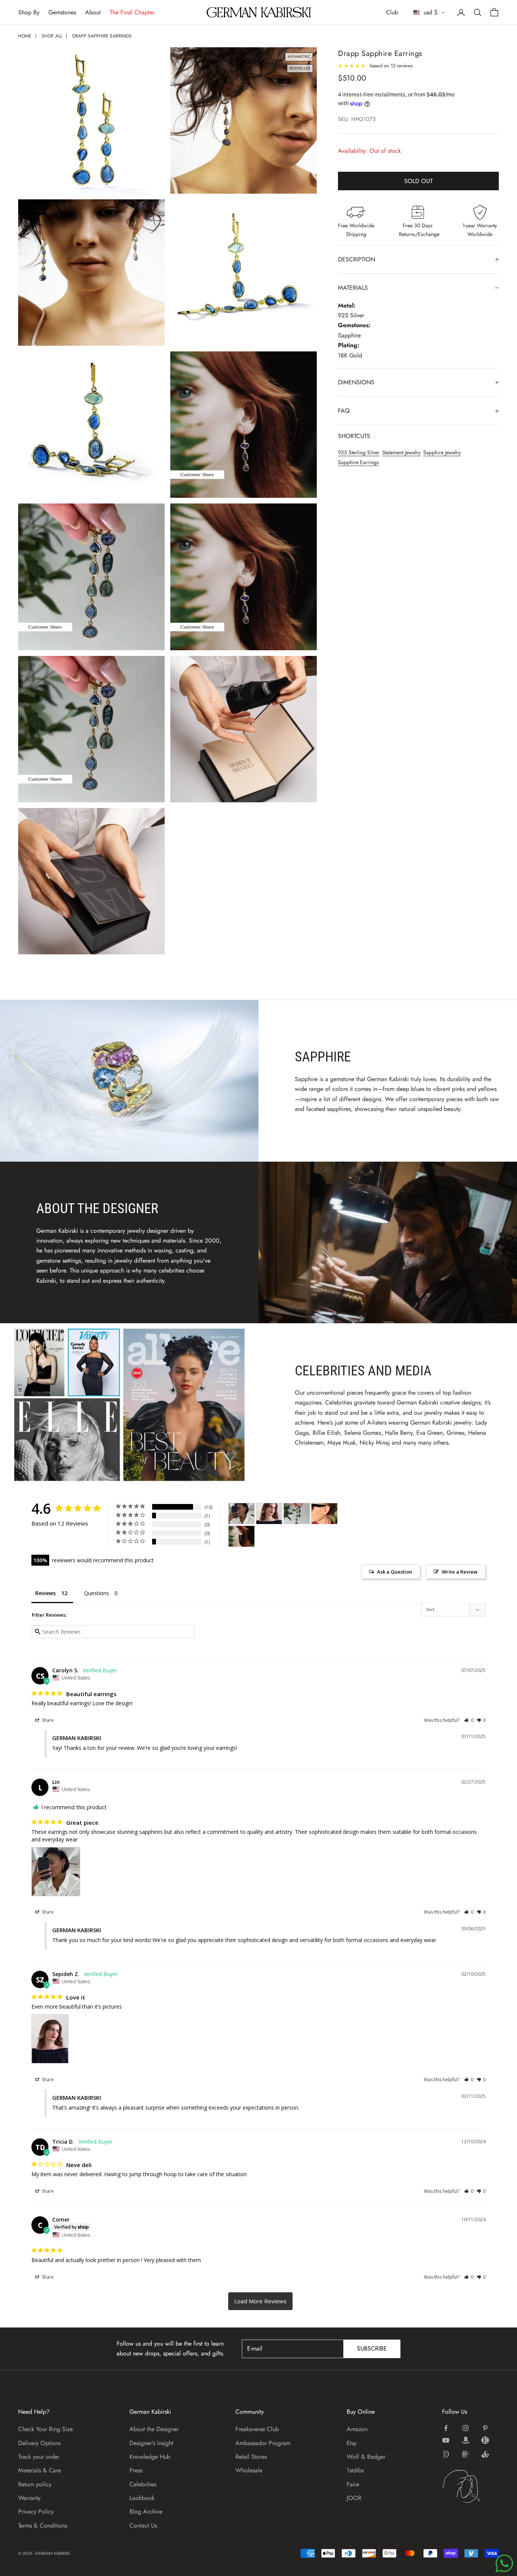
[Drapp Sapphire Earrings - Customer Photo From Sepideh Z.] (269, 1514)
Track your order (39, 2457)
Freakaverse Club (257, 2429)
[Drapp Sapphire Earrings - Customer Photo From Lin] (241, 1514)
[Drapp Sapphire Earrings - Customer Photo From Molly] (297, 1514)
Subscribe (372, 2348)
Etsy (352, 2443)
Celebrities (143, 2484)
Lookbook (142, 2498)
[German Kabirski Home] (470, 2486)
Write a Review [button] (460, 1572)
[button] (469, 1720)
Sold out (418, 181)
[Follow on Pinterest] (485, 2428)
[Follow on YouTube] (446, 2440)
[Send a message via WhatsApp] (504, 2563)
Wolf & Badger (366, 2457)
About (93, 12)
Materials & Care (40, 2470)
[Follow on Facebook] (446, 2428)
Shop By (29, 12)
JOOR (354, 2498)
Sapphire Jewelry (442, 452)
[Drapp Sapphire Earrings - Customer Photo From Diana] (324, 1514)
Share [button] (47, 1720)
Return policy (35, 2484)
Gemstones (62, 12)
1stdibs (355, 2470)
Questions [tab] (97, 1593)
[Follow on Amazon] (466, 2440)
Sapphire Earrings (358, 463)
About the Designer (154, 2429)
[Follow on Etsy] (485, 2440)
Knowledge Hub (150, 2457)
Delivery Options (39, 2443)
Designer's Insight (151, 2443)
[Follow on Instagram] (466, 2428)
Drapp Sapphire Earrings (102, 36)
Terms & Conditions (43, 2526)
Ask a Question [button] (395, 1572)
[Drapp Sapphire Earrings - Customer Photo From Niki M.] (241, 1536)
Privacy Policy (36, 2512)
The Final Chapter (132, 12)
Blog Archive (146, 2512)
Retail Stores (251, 2457)
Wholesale (249, 2470)
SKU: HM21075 (357, 120)
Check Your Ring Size (45, 2429)
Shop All (52, 36)
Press (136, 2470)
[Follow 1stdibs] (446, 2454)
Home (25, 36)
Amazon (357, 2429)
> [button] (260, 2301)
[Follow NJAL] (466, 2454)
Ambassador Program (263, 2443)
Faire (353, 2484)
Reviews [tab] (45, 1593)
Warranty (29, 2498)
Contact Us (143, 2526)
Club (392, 12)
